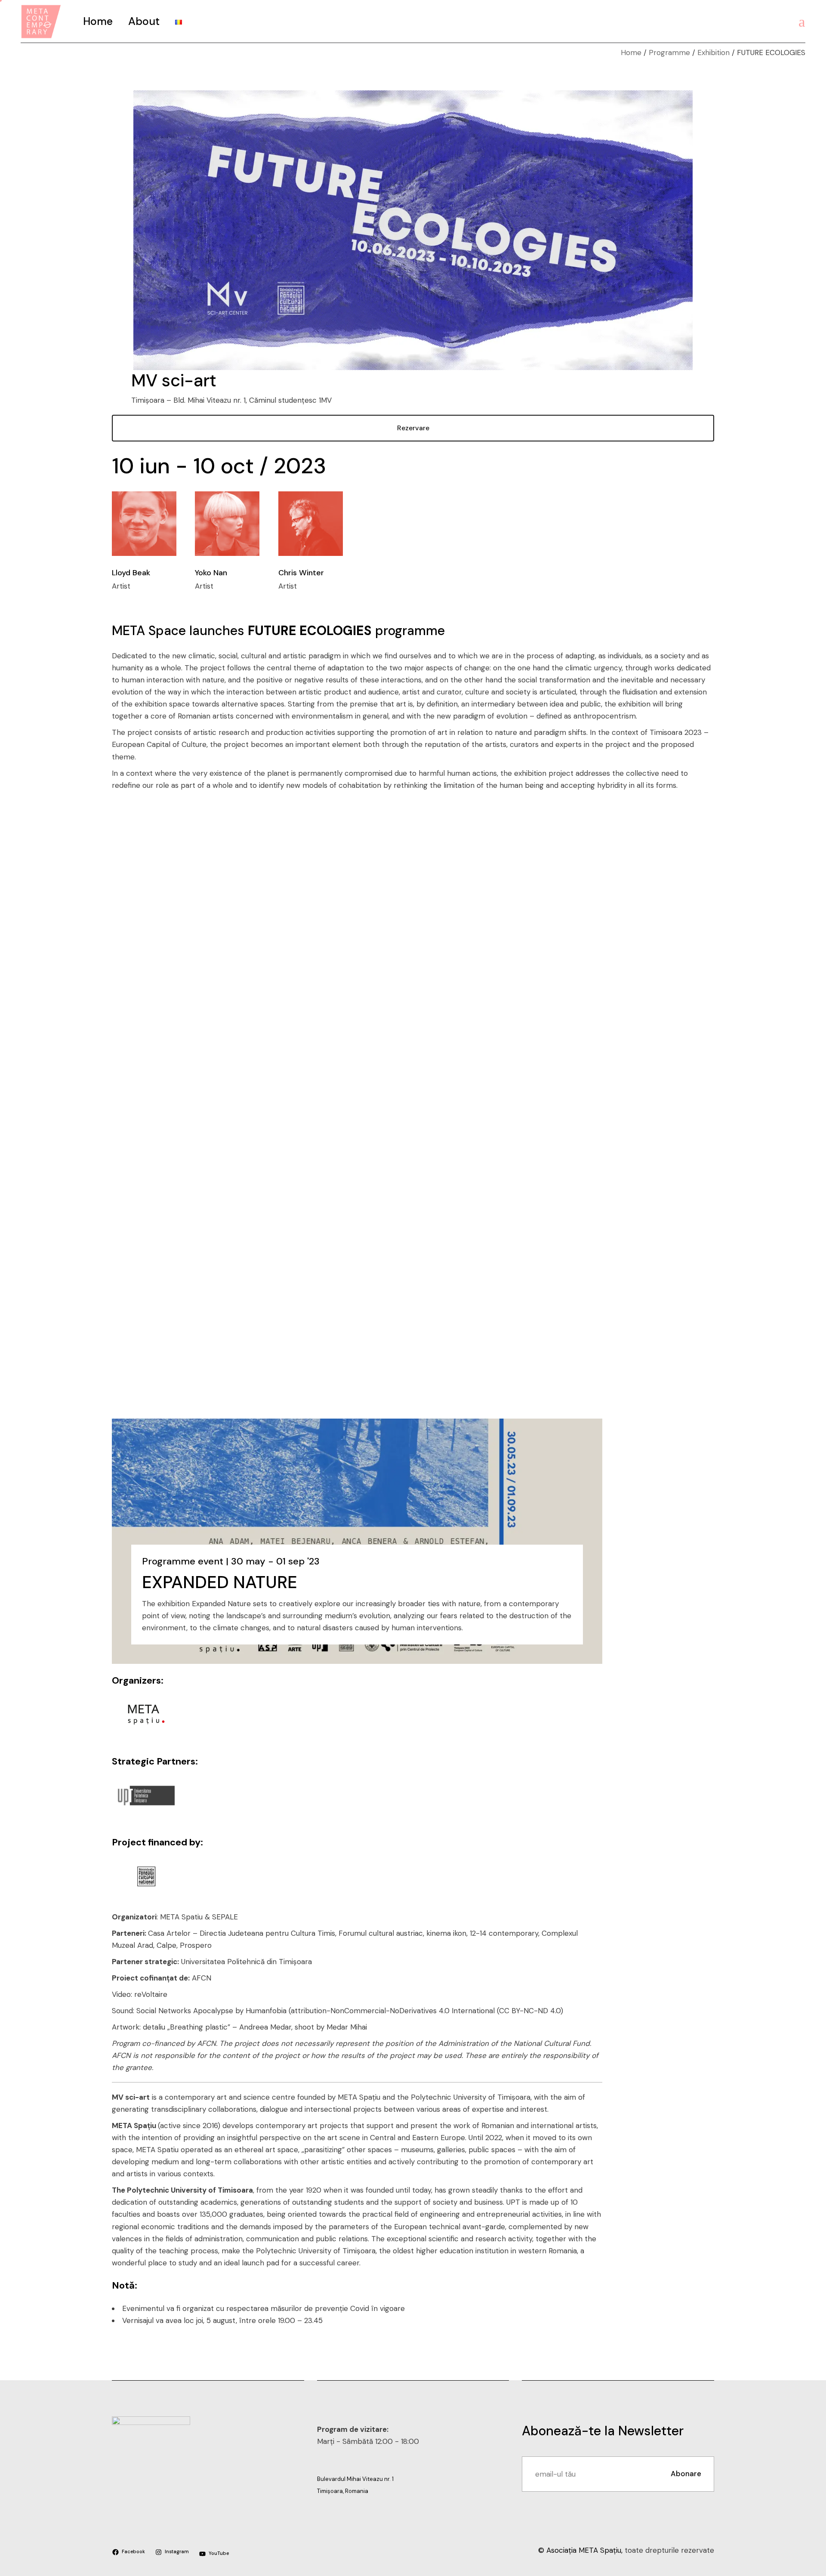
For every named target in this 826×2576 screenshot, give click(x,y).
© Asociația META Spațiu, (581, 2550)
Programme (669, 52)
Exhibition (714, 52)
